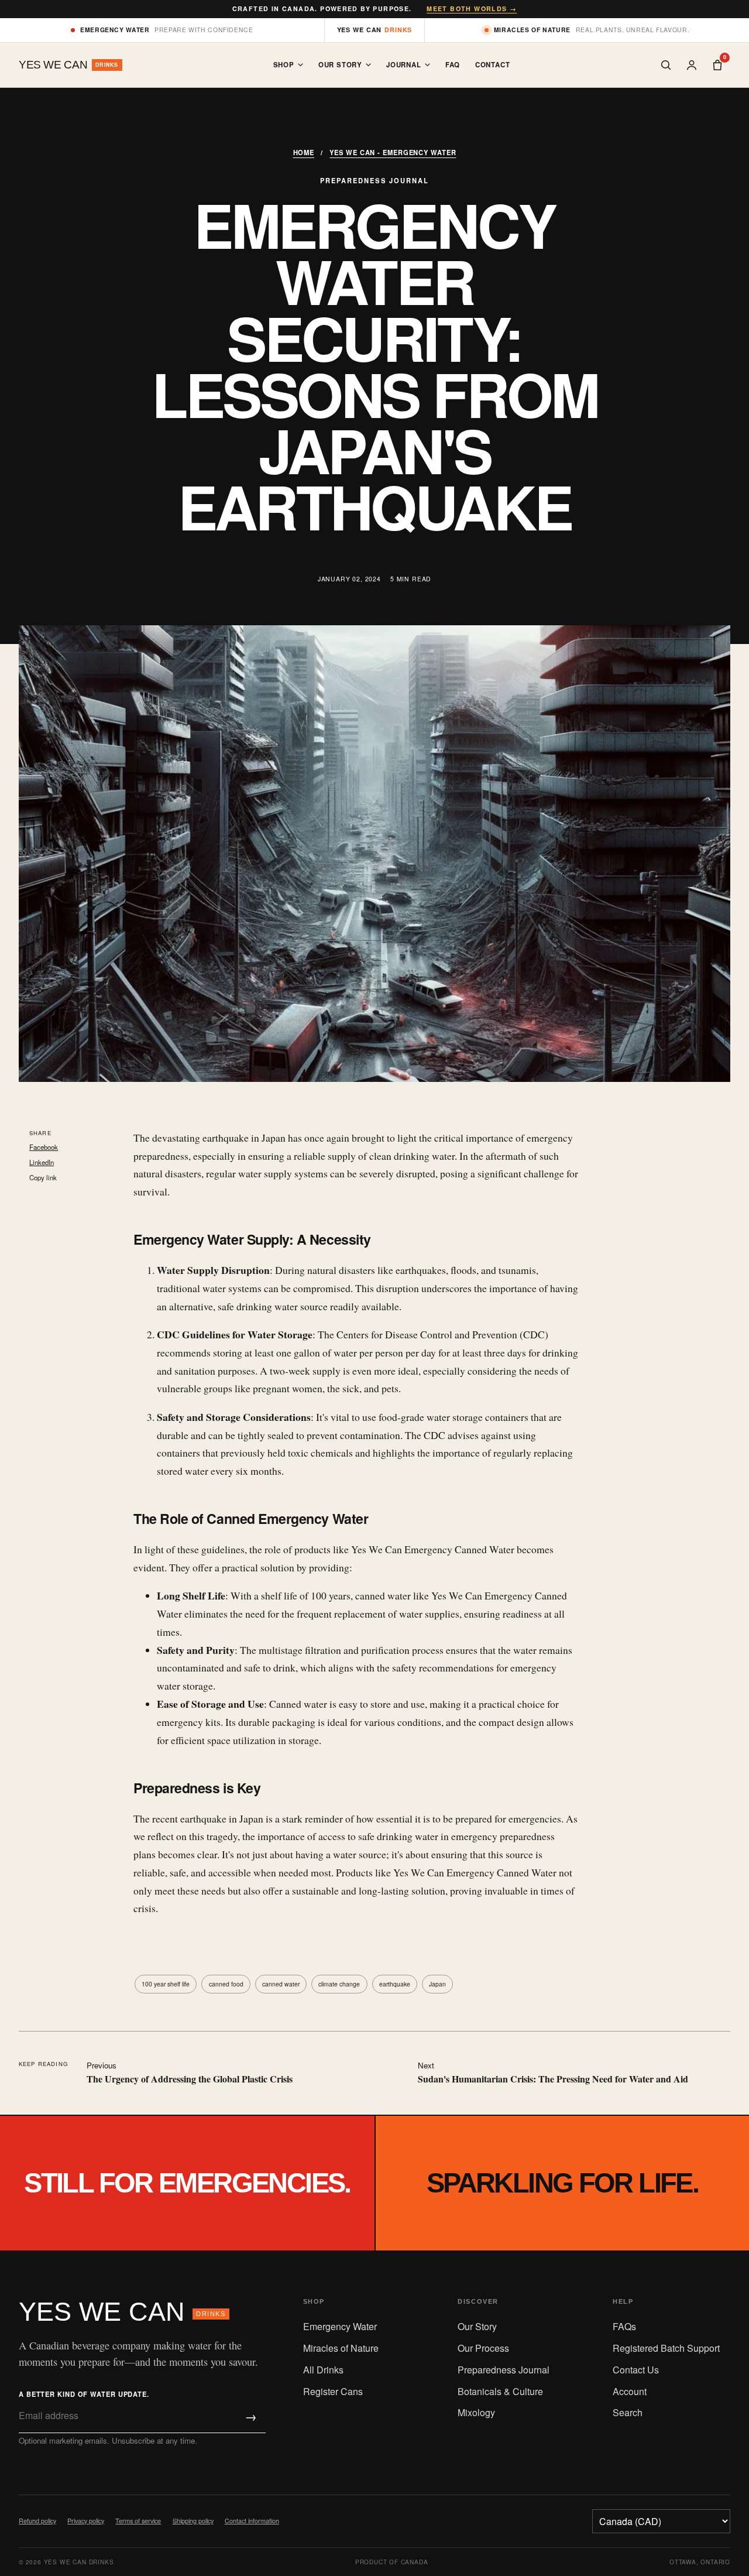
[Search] (666, 65)
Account (630, 2391)
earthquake (395, 1984)
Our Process (483, 2348)
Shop (284, 65)
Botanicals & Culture (500, 2391)
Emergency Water (340, 2326)
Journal (404, 65)
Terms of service (138, 2521)
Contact (493, 65)
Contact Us (636, 2370)
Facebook (44, 1147)
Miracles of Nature (341, 2348)
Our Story (477, 2326)
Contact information (252, 2521)
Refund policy (37, 2521)
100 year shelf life (166, 1984)
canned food (226, 1984)
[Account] (692, 65)
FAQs (624, 2326)
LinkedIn (42, 1162)
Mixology (476, 2412)
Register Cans (333, 2391)
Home (304, 152)
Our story (340, 65)
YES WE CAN (122, 2311)
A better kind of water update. (84, 2394)
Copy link (43, 1177)
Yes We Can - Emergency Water (393, 152)
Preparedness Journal (504, 2370)
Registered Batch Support (666, 2348)
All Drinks (323, 2370)
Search (628, 2412)
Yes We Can (375, 30)
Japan (437, 1984)
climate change (339, 1984)
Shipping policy (193, 2521)
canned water (281, 1984)
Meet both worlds (472, 8)
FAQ (453, 65)
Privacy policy (86, 2521)
